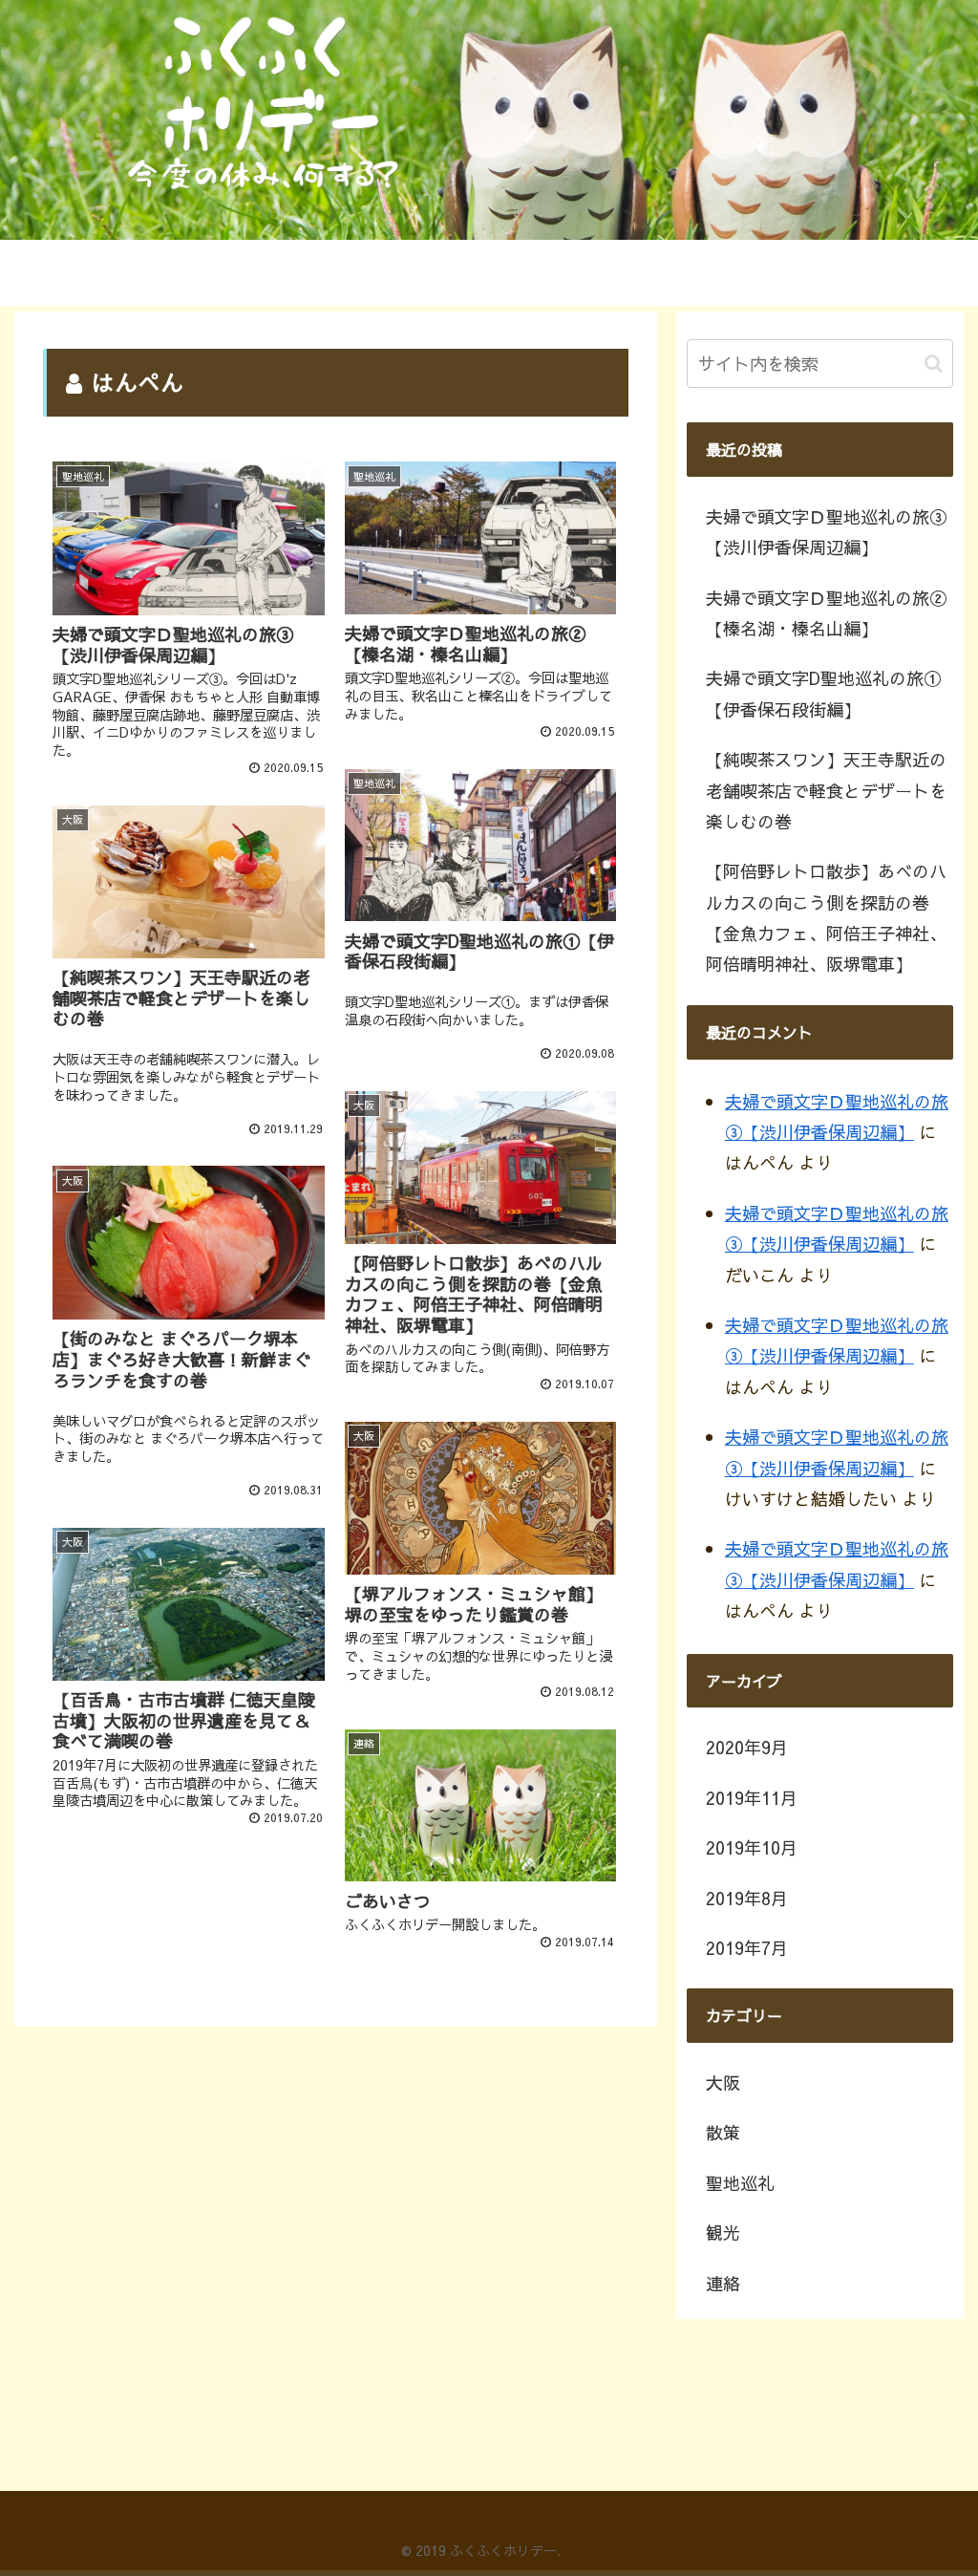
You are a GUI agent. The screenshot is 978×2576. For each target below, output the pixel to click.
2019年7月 (747, 1948)
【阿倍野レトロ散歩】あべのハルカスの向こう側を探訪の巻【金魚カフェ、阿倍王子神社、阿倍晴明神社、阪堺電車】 (826, 917)
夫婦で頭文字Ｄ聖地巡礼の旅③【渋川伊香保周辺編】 (826, 532)
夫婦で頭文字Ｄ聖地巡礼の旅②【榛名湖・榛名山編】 (826, 613)
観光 (723, 2233)
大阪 (723, 2082)
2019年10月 (752, 1847)
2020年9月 (747, 1747)
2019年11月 (752, 1798)
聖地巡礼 (740, 2183)
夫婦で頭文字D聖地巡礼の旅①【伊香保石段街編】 (823, 693)
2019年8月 (747, 1898)
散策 (723, 2132)
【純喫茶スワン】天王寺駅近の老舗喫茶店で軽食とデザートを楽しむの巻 (826, 790)
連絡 (723, 2283)
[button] (934, 364)
